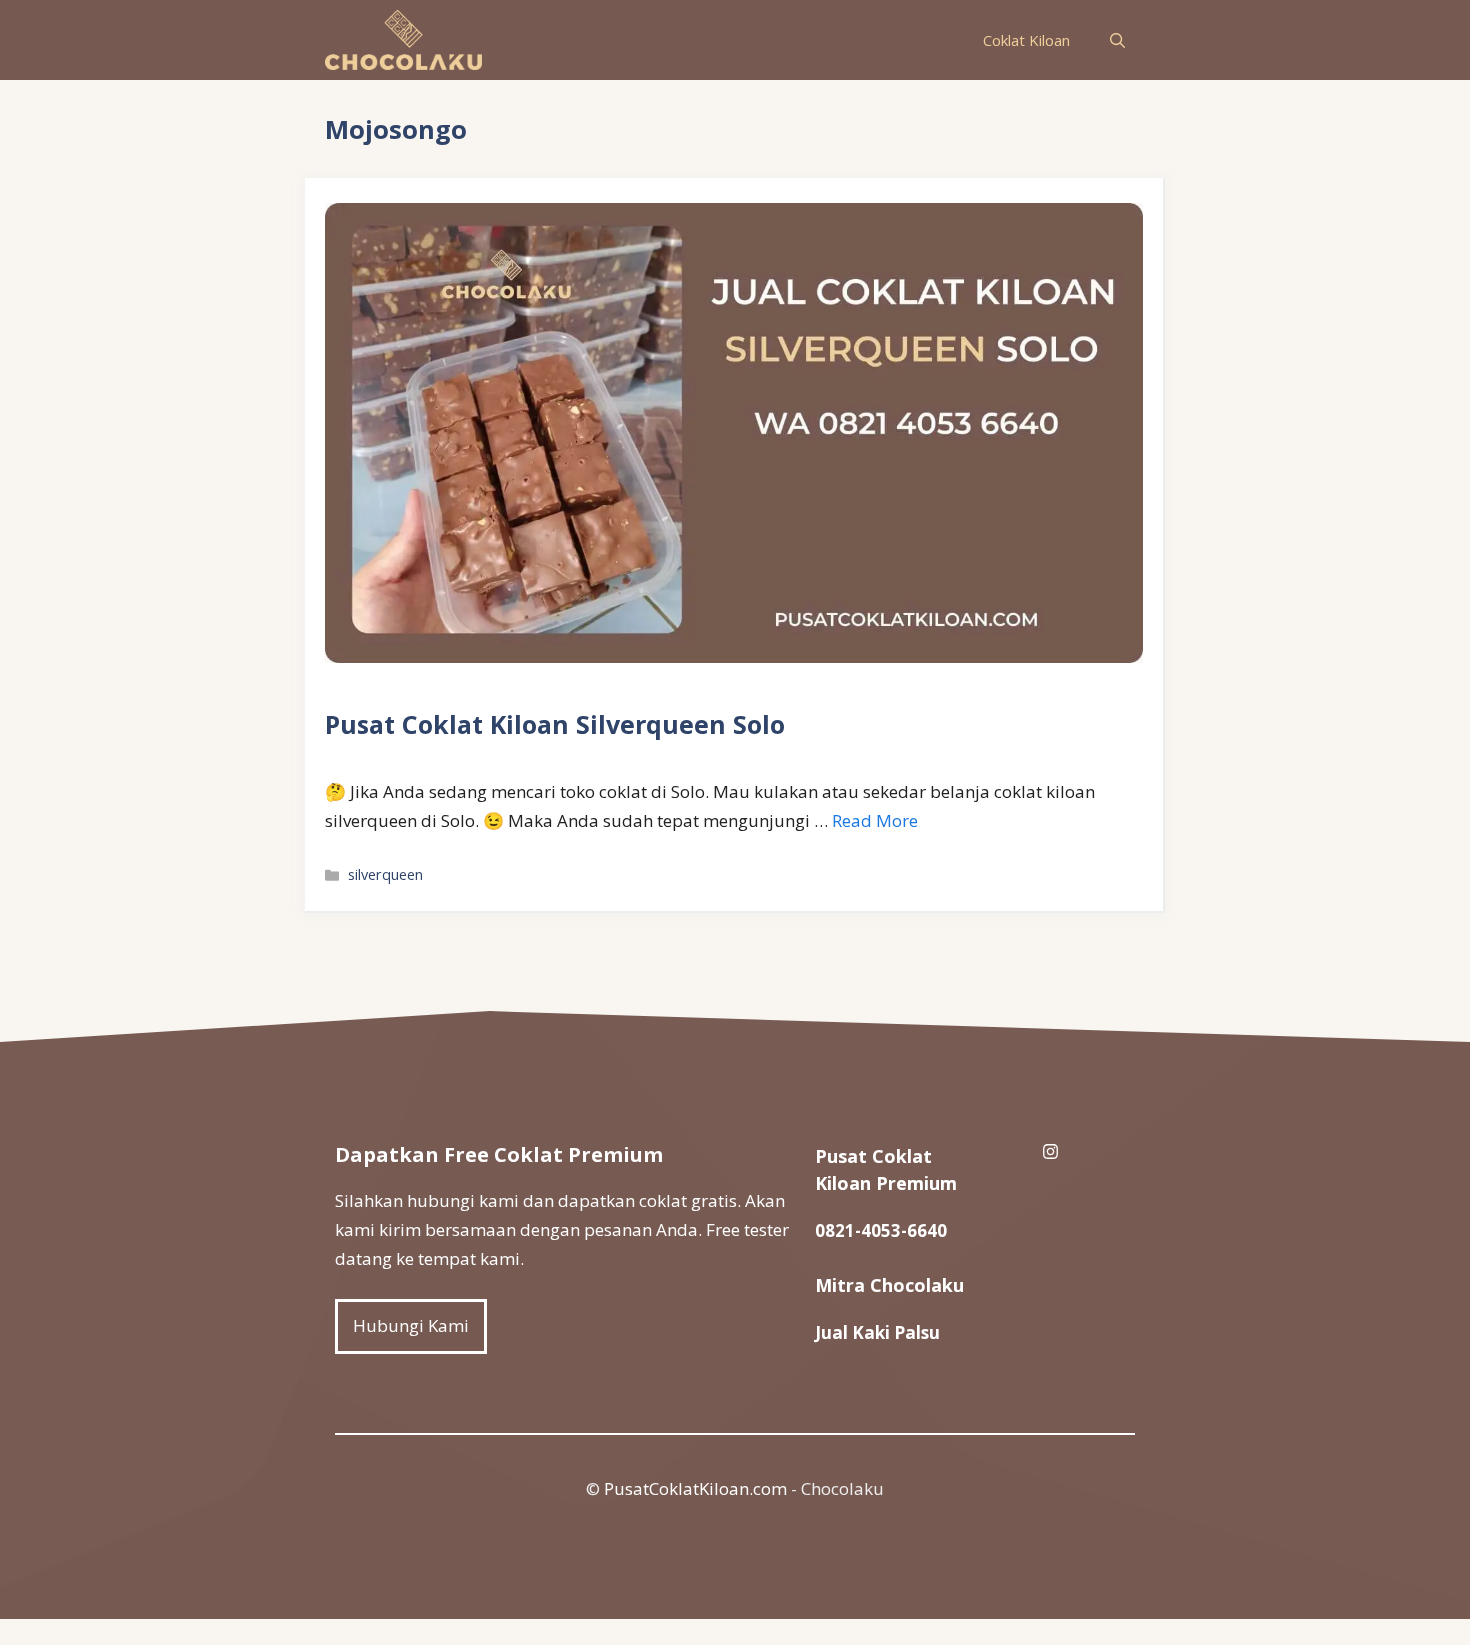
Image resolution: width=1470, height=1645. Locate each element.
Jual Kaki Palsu (877, 1332)
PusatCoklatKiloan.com (695, 1488)
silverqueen (385, 874)
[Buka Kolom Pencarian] (1117, 40)
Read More (875, 820)
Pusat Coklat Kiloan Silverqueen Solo (555, 724)
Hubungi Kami (411, 1325)
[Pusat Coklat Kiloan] (403, 40)
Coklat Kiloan (1026, 40)
